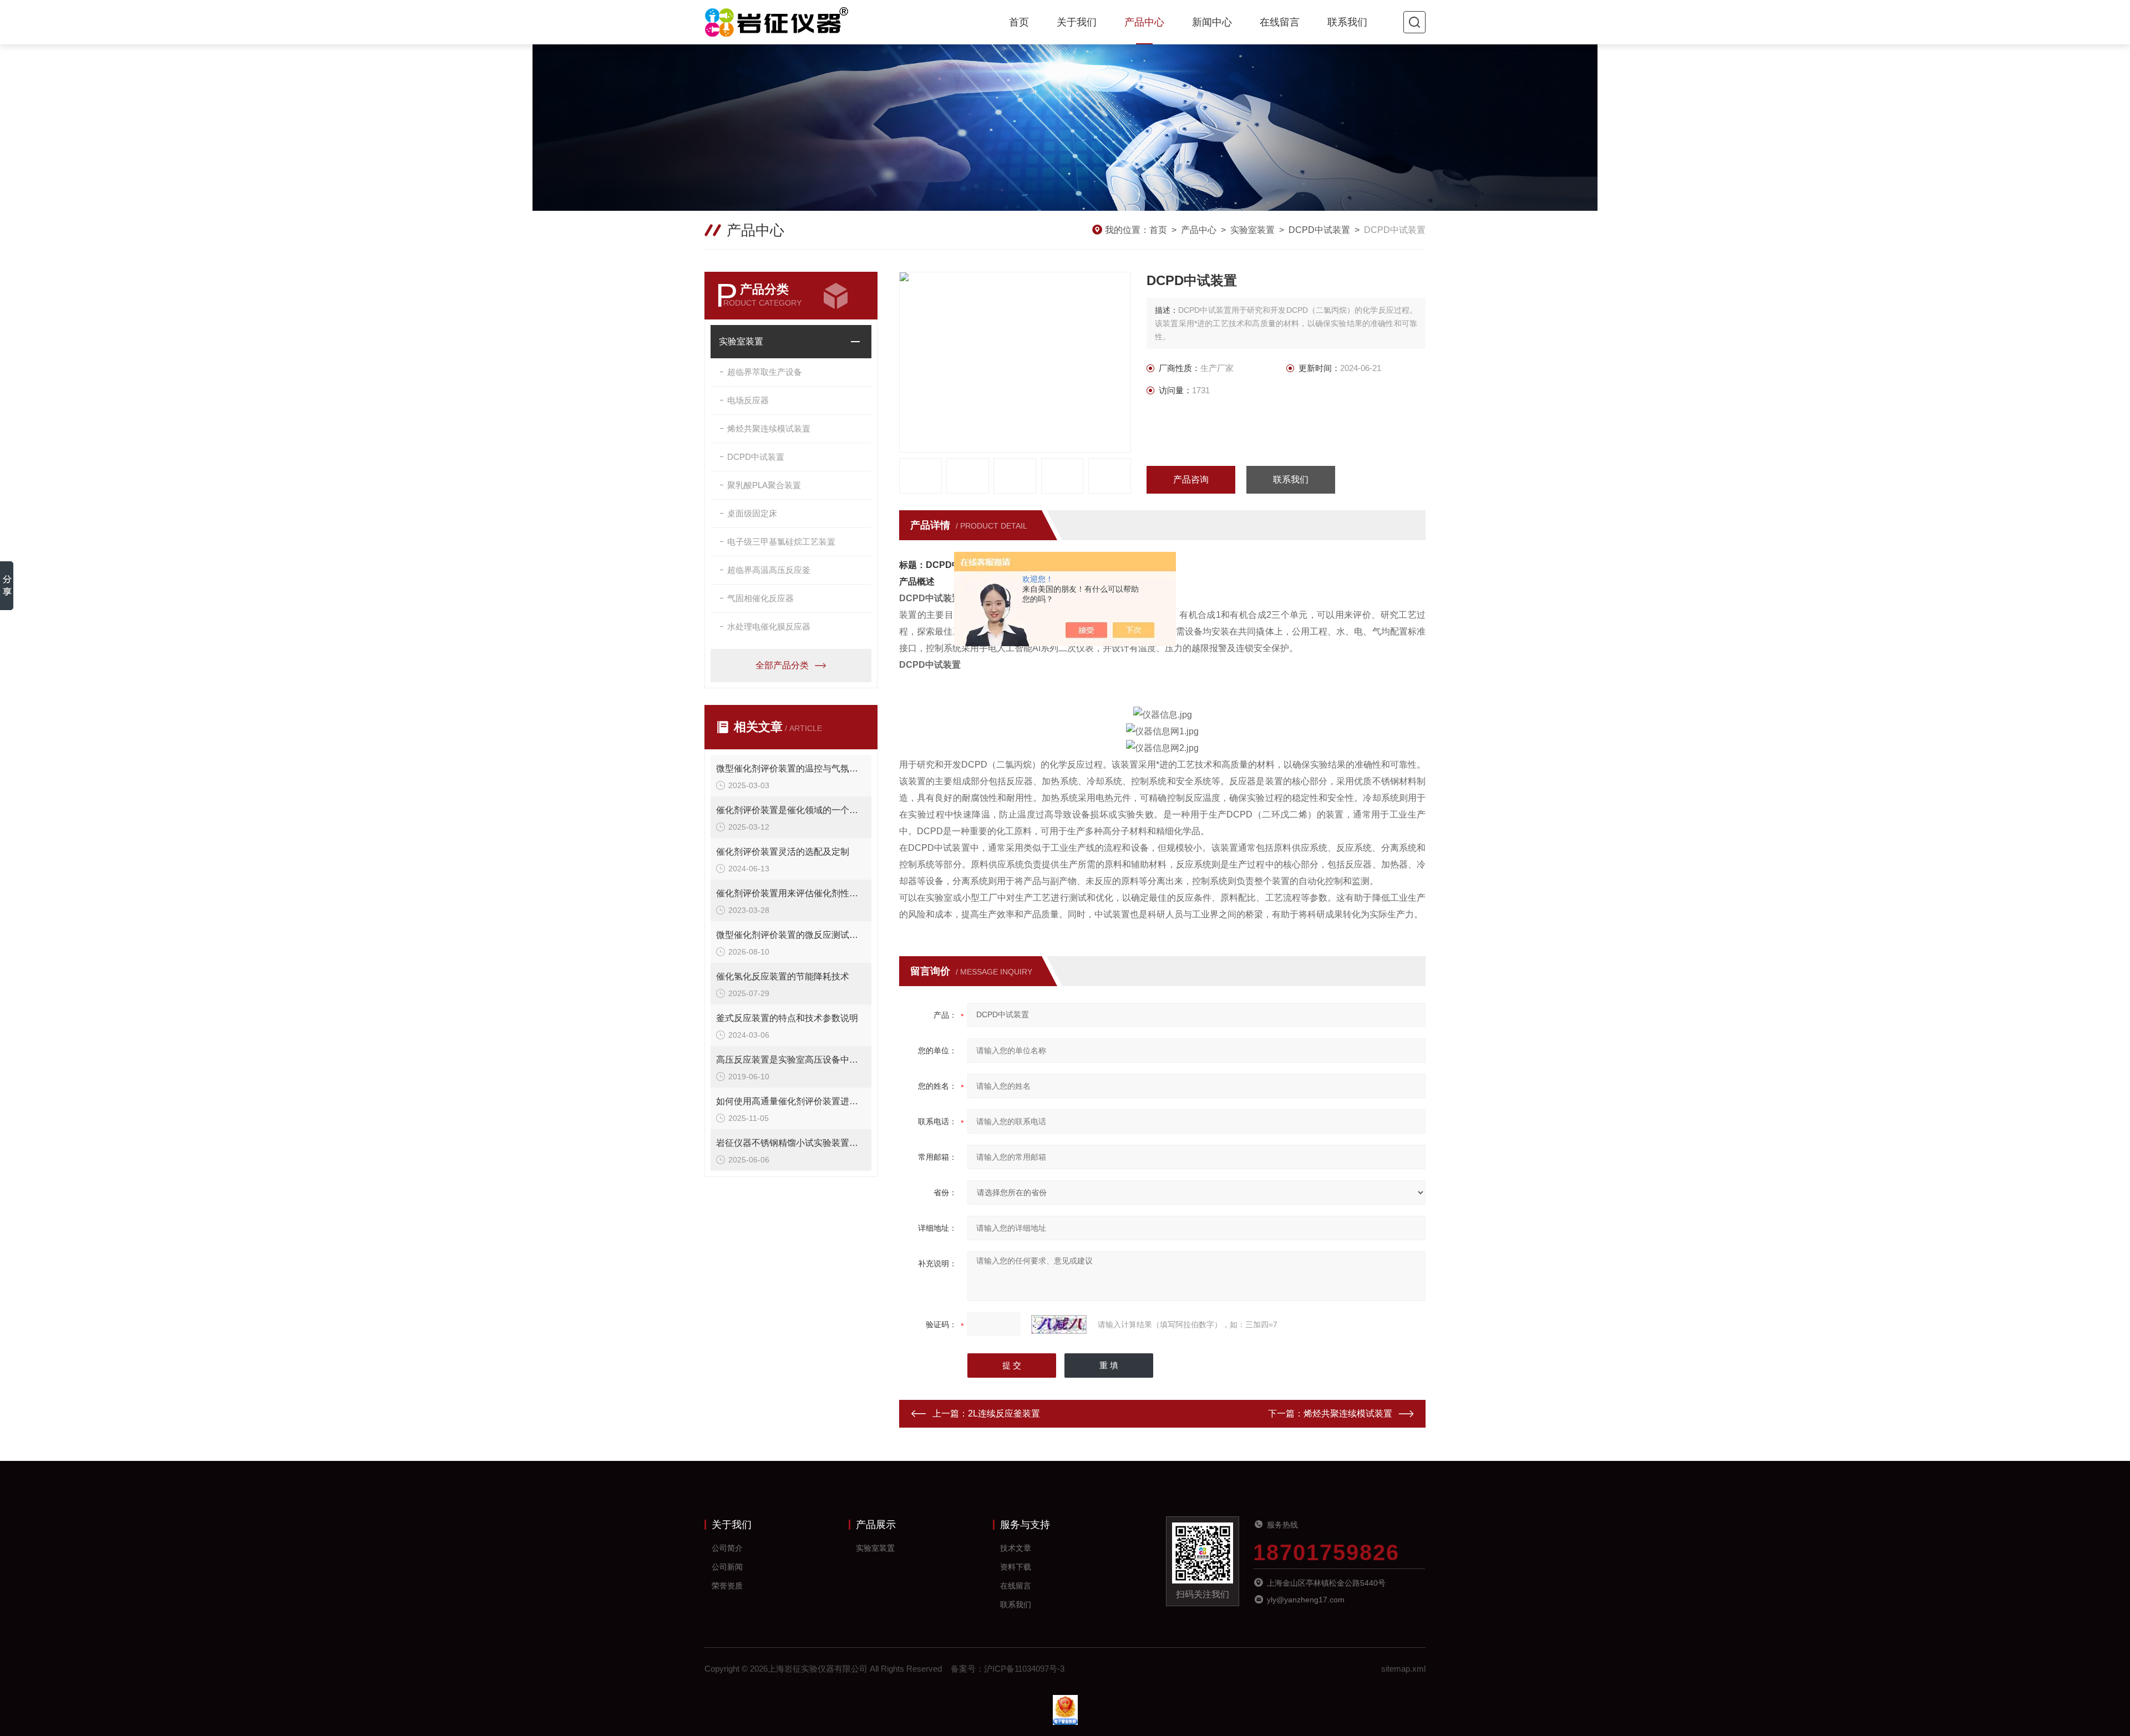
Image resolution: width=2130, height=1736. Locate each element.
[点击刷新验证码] (1059, 1324)
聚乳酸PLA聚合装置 (764, 485)
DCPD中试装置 (1319, 230)
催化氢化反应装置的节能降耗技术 (783, 976)
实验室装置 (1252, 230)
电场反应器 (748, 400)
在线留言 (1280, 22)
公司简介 (727, 1548)
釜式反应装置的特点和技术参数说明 (787, 1018)
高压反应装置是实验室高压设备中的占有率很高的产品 (791, 1060)
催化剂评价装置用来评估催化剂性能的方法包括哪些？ (791, 893)
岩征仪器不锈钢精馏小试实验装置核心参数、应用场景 (791, 1143)
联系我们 (1347, 22)
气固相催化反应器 (760, 598)
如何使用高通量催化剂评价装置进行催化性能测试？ (791, 1101)
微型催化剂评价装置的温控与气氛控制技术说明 (791, 768)
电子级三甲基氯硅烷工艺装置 (781, 542)
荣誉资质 (727, 1586)
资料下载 (1016, 1567)
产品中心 (1144, 22)
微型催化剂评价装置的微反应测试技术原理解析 (791, 935)
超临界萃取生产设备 (765, 372)
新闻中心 (1212, 22)
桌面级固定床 (752, 513)
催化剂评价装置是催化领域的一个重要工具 (791, 810)
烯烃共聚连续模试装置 (769, 428)
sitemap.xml (1403, 1669)
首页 (1019, 22)
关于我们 (1077, 22)
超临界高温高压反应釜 (769, 570)
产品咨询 (1191, 479)
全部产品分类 (782, 665)
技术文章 (1016, 1548)
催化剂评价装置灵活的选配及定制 (783, 852)
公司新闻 (727, 1567)
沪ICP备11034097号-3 (1024, 1669)
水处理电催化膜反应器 (769, 626)
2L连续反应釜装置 (1004, 1413)
